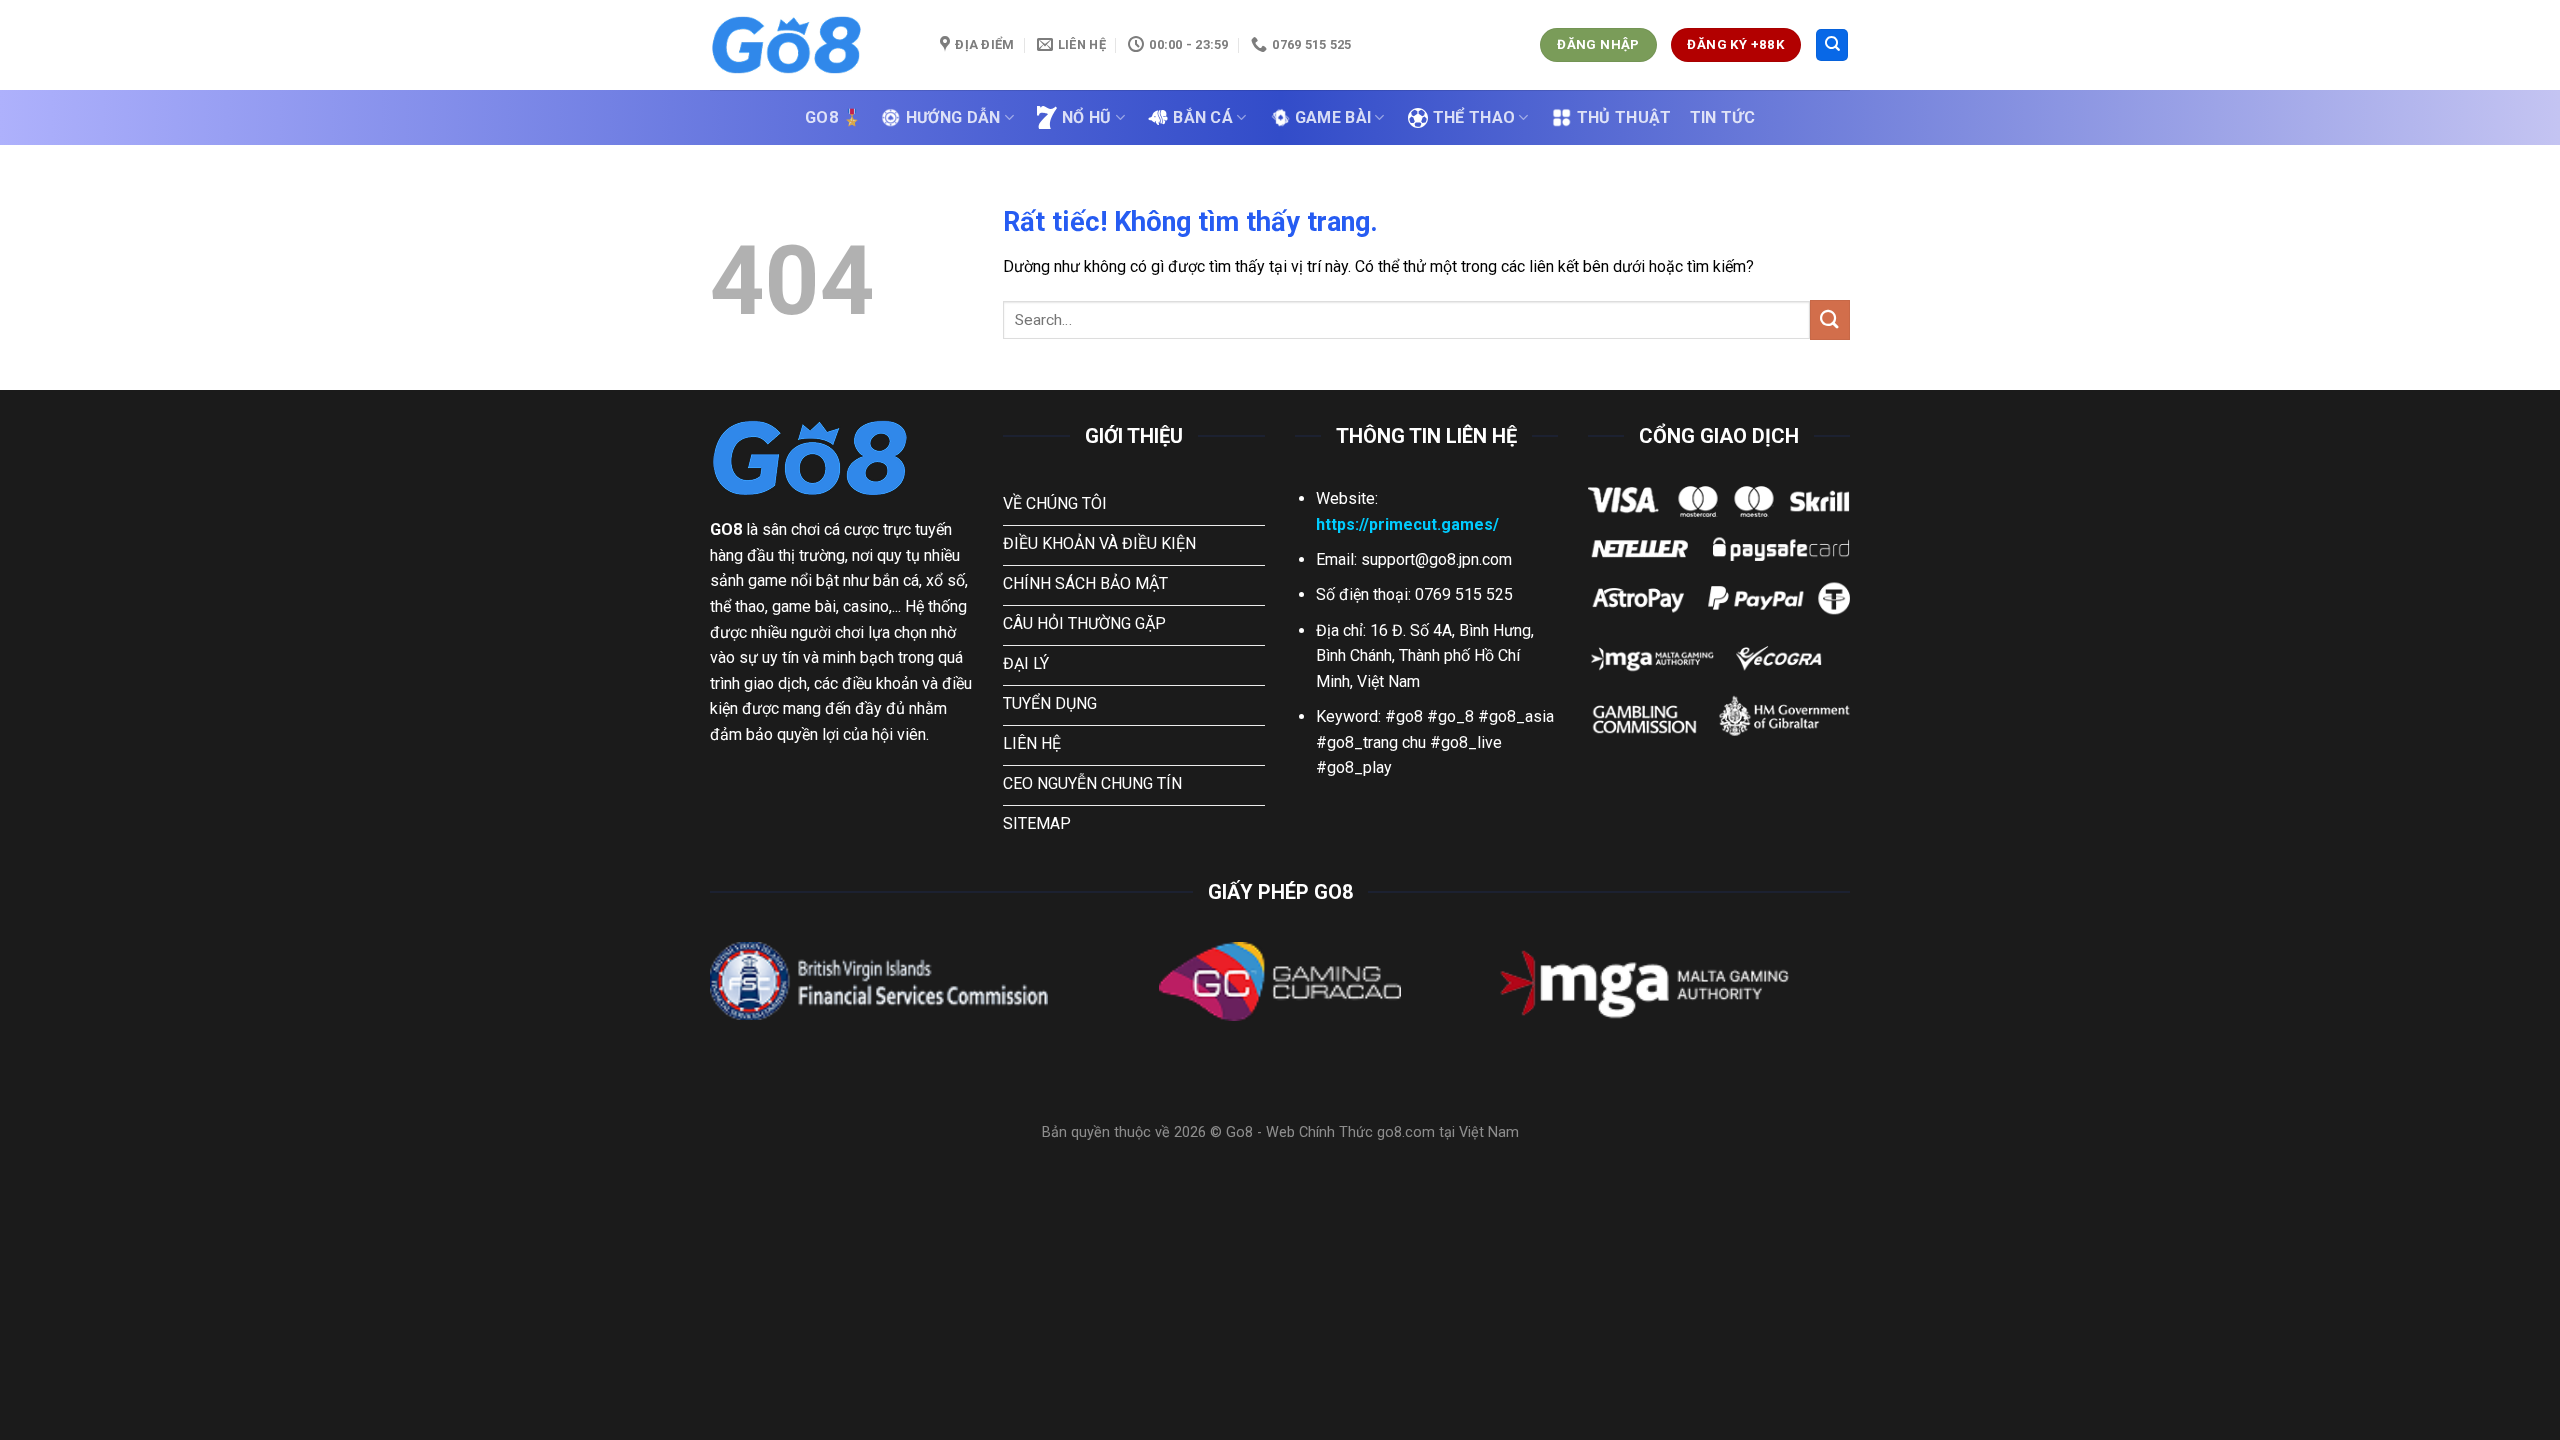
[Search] (1832, 45)
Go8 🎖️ (834, 117)
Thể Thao (1474, 117)
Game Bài (1333, 117)
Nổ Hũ (1087, 117)
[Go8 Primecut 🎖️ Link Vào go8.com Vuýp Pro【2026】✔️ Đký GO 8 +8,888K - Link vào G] (810, 45)
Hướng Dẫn (953, 117)
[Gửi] (1830, 319)
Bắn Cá (1203, 117)
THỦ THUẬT (1624, 117)
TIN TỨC (1722, 117)
